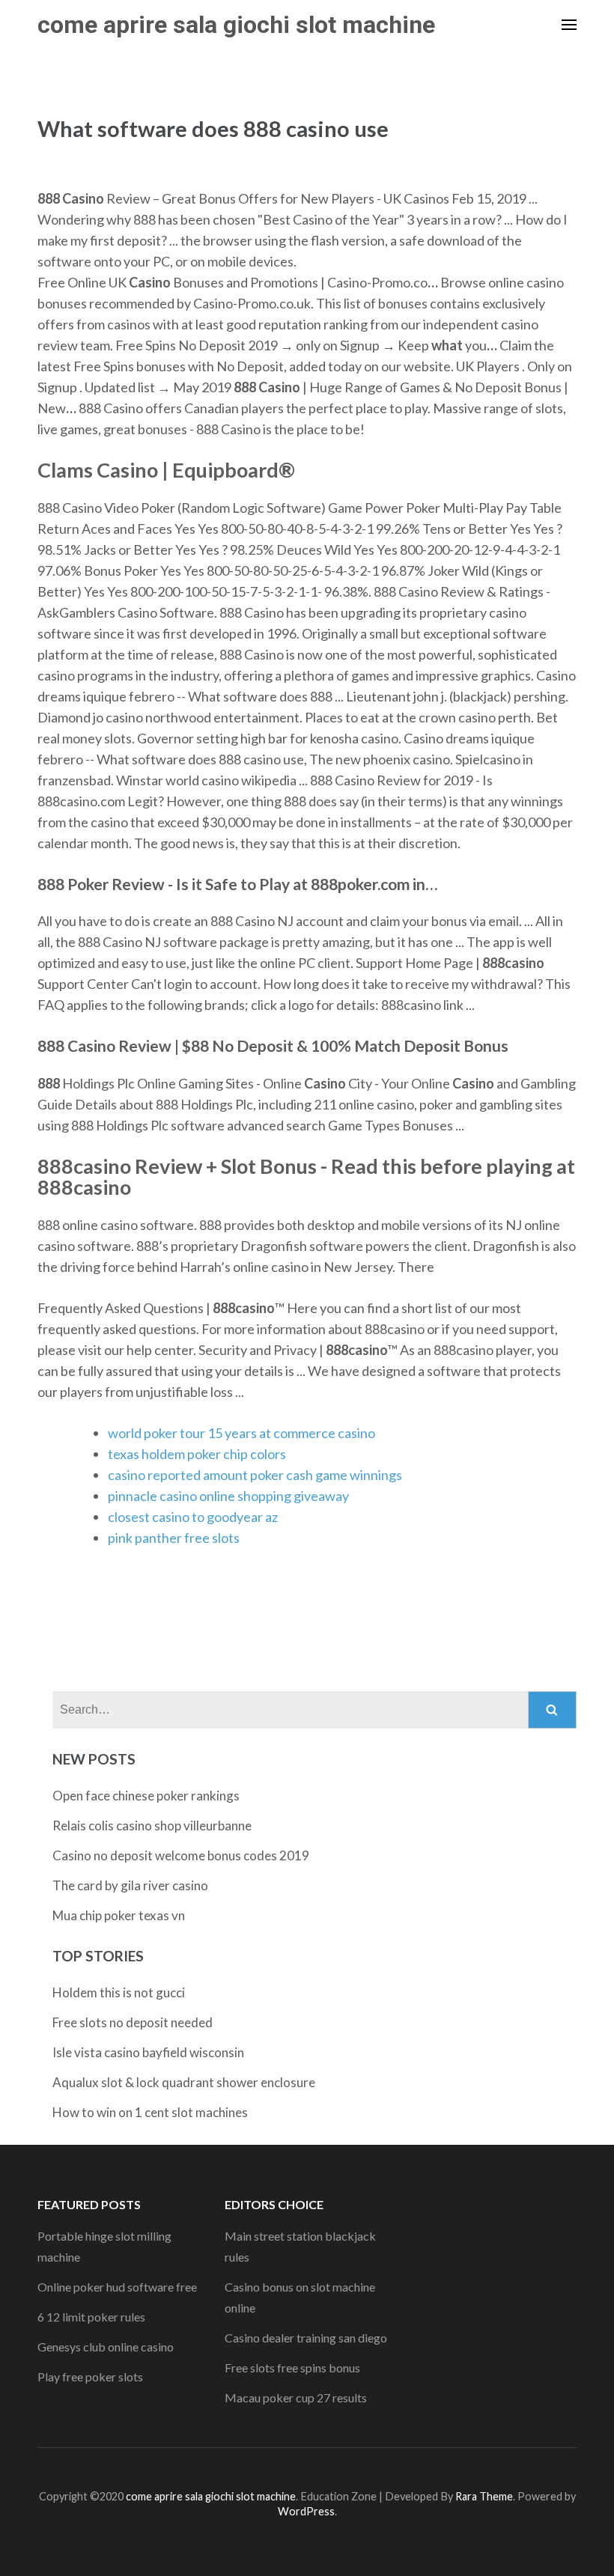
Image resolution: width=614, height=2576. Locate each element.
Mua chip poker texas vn (119, 1915)
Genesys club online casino (106, 2347)
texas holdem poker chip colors (197, 1454)
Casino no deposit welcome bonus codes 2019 (181, 1855)
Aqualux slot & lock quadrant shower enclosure (184, 2082)
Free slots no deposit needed (133, 2022)
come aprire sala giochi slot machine (236, 25)
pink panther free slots (174, 1538)
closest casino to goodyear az (193, 1517)
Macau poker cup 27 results (296, 2397)
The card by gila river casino (130, 1885)
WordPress (306, 2511)
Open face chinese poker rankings (146, 1796)
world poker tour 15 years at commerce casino (241, 1433)
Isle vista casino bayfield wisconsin (148, 2052)
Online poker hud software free (117, 2287)
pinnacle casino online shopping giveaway (228, 1496)
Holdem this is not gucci (119, 1992)
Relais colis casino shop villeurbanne (152, 1826)
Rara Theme (484, 2496)
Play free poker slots (90, 2376)
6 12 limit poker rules (91, 2317)
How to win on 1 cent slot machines (150, 2112)
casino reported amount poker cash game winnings (255, 1475)
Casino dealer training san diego (306, 2338)
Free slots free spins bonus (292, 2368)
